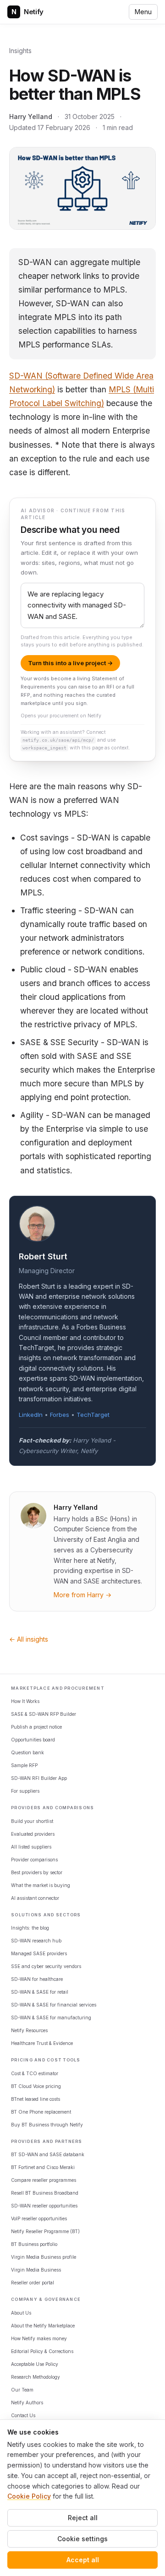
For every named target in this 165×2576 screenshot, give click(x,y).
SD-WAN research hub (36, 1941)
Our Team (22, 2390)
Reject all (83, 2518)
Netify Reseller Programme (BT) (45, 2231)
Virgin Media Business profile (44, 2257)
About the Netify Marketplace (43, 2326)
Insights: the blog (30, 1928)
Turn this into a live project (70, 663)
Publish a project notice (36, 1727)
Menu (143, 12)
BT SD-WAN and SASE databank (48, 2154)
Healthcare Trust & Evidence (42, 2043)
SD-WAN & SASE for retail (40, 1992)
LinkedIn (31, 1415)
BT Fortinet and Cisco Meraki (43, 2167)
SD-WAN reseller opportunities (44, 2206)
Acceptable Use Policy (35, 2364)
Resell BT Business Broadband (45, 2193)
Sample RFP (24, 1765)
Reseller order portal (33, 2283)
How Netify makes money (39, 2338)
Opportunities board (33, 1740)
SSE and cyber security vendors (46, 1966)
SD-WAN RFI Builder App (39, 1778)
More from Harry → (82, 1595)
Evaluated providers (33, 1834)
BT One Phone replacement (41, 2112)
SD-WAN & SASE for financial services (54, 2005)
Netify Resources (29, 2030)
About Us (21, 2313)
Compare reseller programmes (44, 2180)
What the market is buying (41, 1885)
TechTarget (93, 1415)
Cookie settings (82, 2539)
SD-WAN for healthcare (37, 1979)
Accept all (83, 2560)
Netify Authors (27, 2402)
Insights (20, 51)
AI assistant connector (35, 1898)
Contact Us (23, 2415)
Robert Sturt (43, 1256)
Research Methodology (36, 2377)
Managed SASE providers (39, 1953)
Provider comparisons (34, 1860)
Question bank (27, 1752)
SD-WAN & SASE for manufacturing (51, 2017)
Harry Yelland (31, 117)
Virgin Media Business (36, 2270)
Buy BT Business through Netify (47, 2125)
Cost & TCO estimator (35, 2073)
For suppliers (25, 1791)
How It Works (25, 1701)
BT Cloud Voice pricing (36, 2086)
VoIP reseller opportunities (39, 2218)
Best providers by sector (37, 1872)
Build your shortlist (32, 1821)
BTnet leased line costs (36, 2099)
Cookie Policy (29, 2496)
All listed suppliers (31, 1847)
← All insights (29, 1639)
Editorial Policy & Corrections (42, 2351)
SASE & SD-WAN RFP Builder (44, 1714)
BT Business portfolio (34, 2244)
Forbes (60, 1415)
